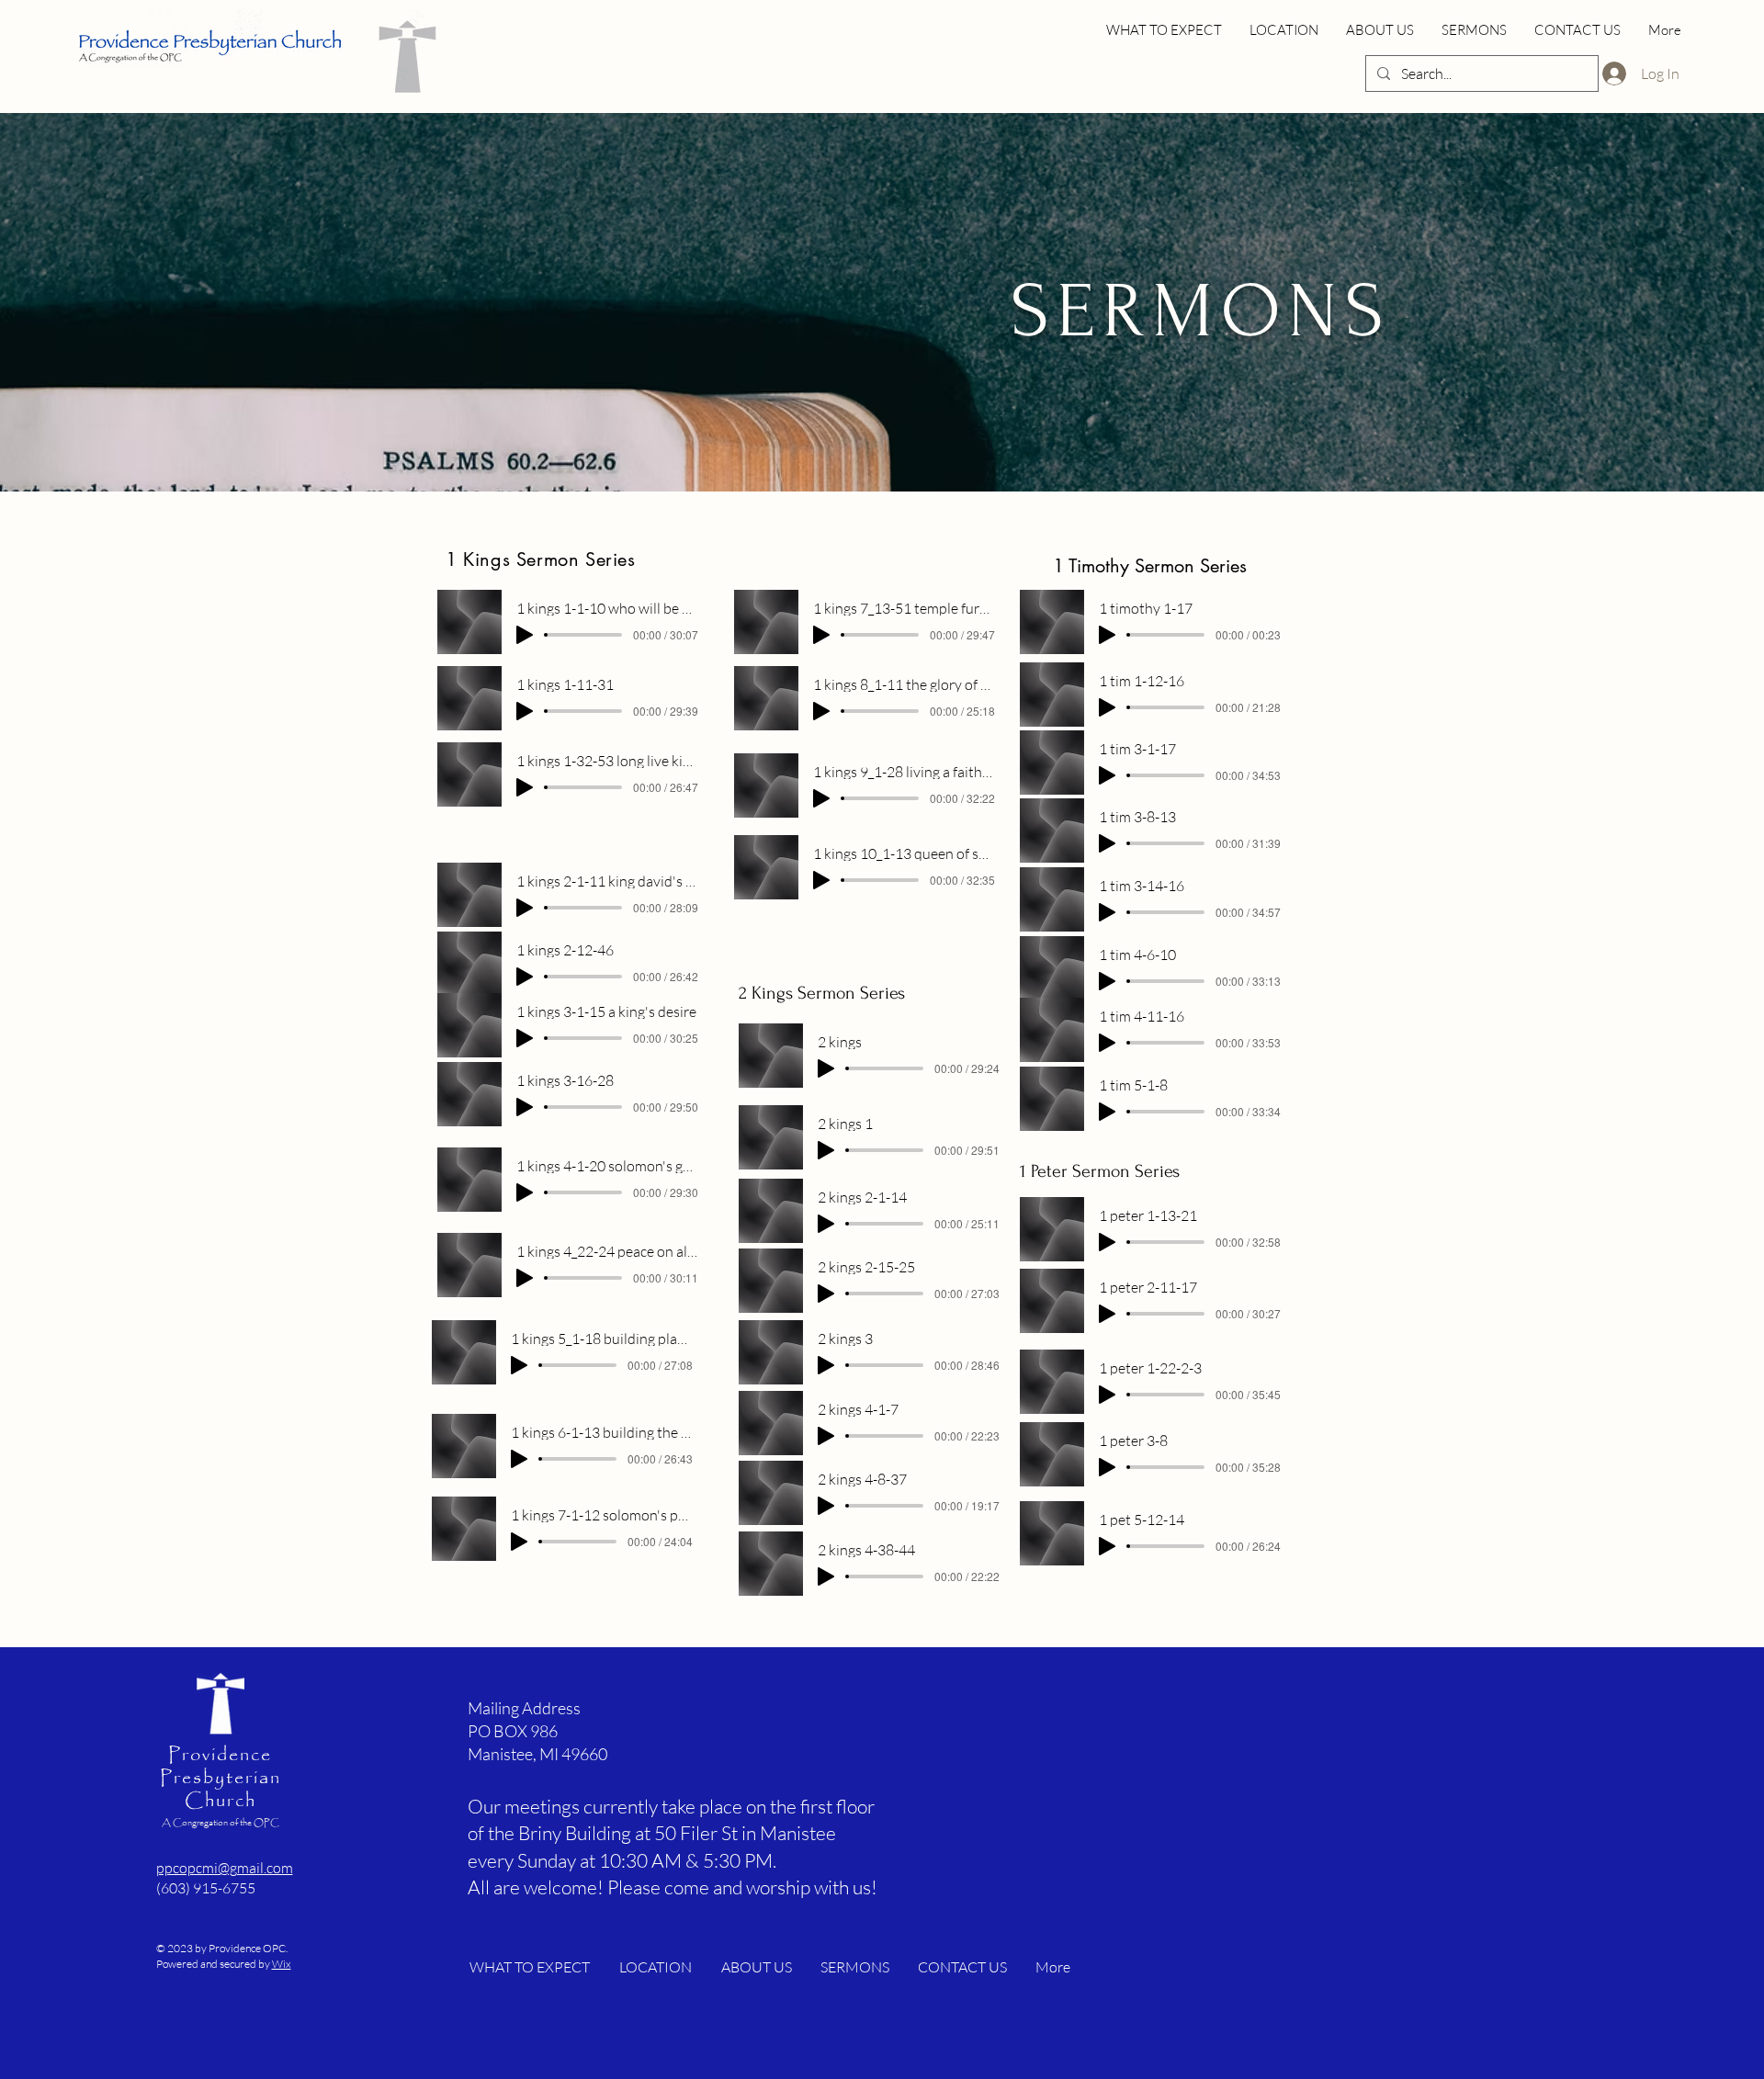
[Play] (525, 635)
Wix (282, 1964)
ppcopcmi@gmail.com (225, 1868)
